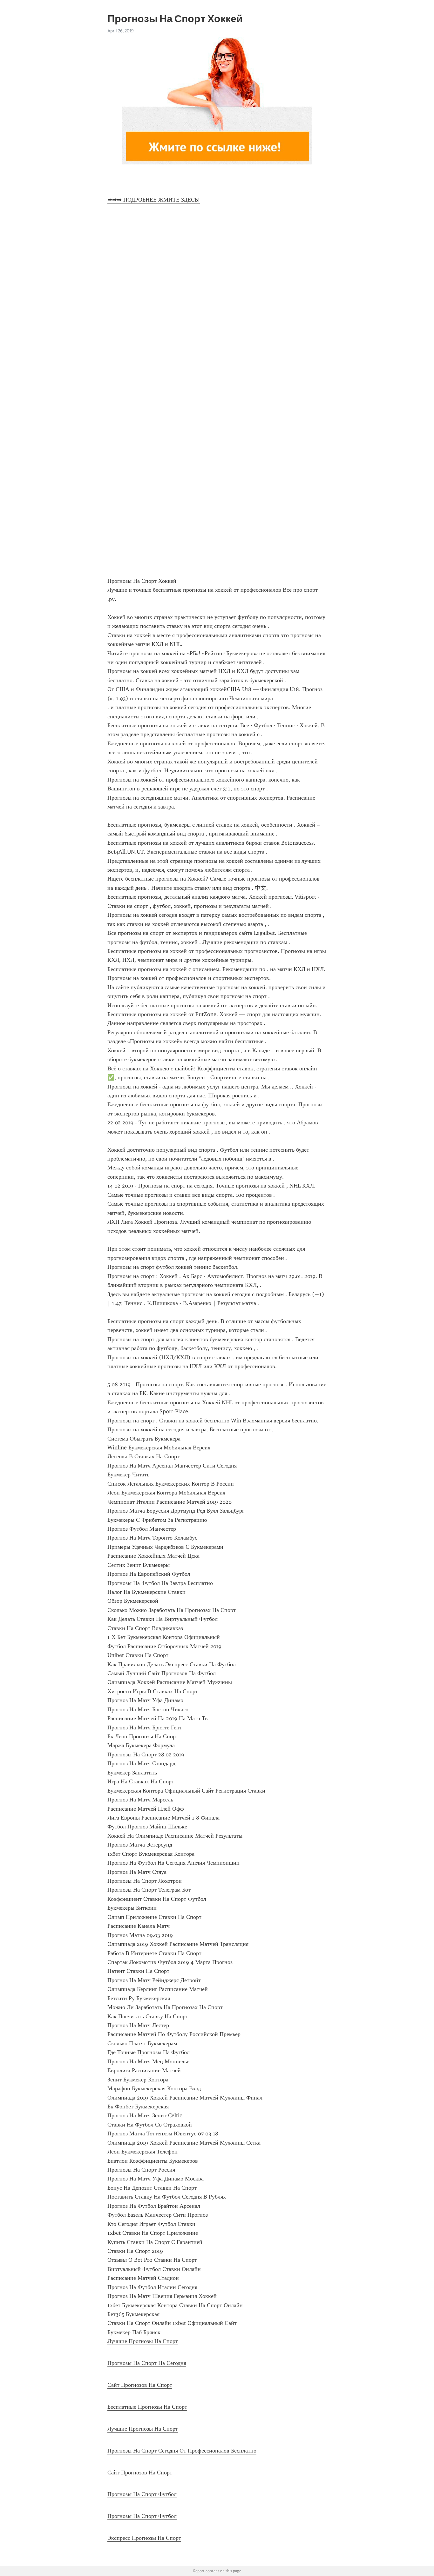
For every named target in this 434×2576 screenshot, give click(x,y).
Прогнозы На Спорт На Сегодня (147, 2363)
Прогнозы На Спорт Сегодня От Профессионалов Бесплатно (182, 2451)
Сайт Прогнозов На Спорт (140, 2385)
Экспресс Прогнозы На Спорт (144, 2538)
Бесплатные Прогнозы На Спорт (147, 2407)
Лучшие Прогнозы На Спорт (143, 2341)
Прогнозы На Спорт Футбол (142, 2494)
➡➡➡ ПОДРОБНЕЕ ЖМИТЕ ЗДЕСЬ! (154, 200)
